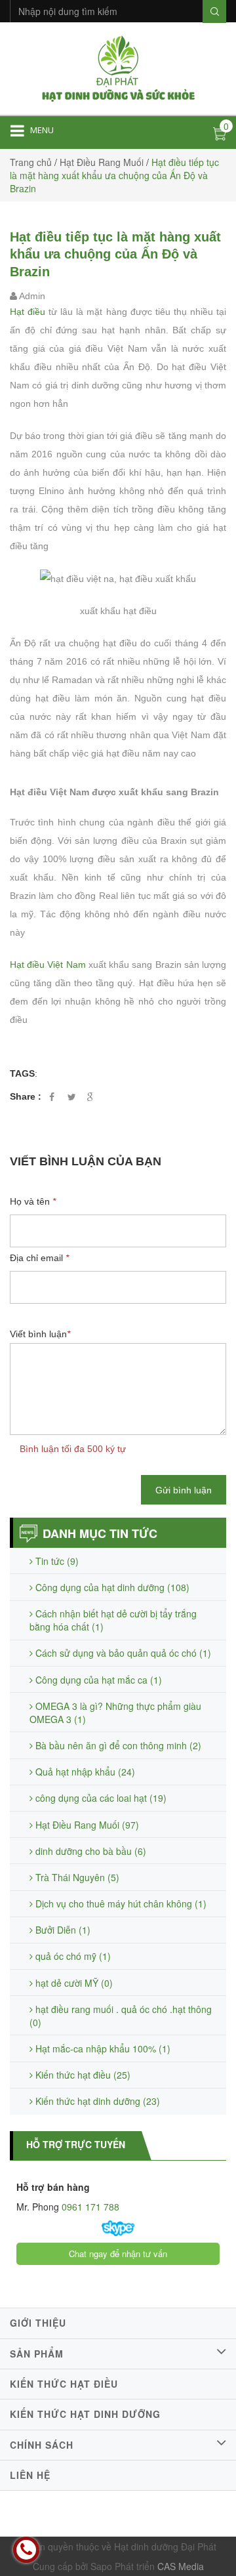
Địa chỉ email (39, 1258)
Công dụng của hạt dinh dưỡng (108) (111, 1587)
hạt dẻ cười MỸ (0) (73, 1983)
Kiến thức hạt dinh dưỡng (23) (96, 2101)
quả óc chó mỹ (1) (72, 1956)
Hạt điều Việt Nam (49, 965)
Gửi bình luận (184, 1490)
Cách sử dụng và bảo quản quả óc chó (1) (122, 1653)
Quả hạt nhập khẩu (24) (84, 1772)
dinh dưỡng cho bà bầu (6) (89, 1851)
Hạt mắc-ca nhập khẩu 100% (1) (102, 2048)
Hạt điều (28, 312)
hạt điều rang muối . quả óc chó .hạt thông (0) (121, 2016)
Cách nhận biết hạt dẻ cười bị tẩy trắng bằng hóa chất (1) (113, 1620)
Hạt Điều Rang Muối (102, 162)
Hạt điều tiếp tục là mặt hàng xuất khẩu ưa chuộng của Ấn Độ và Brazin (115, 254)
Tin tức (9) (56, 1561)
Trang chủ (31, 162)
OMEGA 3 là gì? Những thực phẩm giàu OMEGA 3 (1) (115, 1713)
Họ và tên (33, 1201)
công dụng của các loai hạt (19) (100, 1798)
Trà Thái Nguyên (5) (76, 1877)
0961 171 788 (89, 2207)
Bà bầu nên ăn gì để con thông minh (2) (117, 1745)
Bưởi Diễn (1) (62, 1930)
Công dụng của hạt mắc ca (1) (97, 1680)
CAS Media (181, 2566)
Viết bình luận (40, 1334)
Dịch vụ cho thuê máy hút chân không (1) (120, 1903)
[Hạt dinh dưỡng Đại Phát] (118, 67)
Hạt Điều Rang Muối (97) (86, 1825)
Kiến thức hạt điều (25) (82, 2075)
